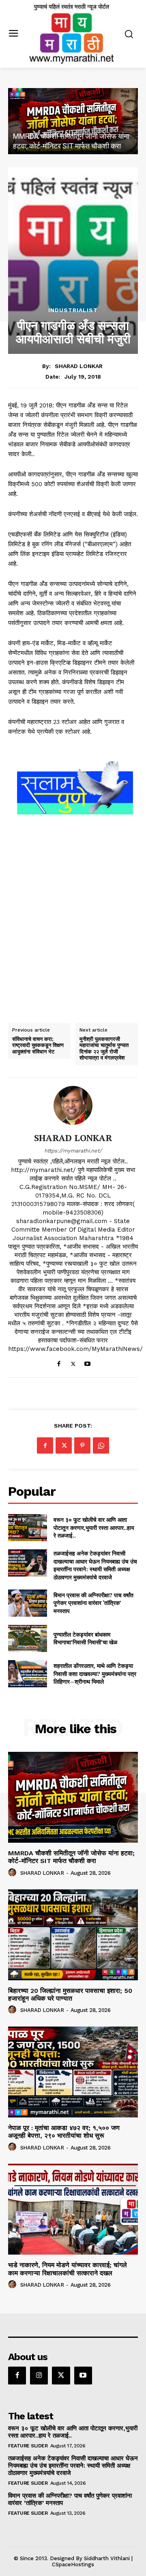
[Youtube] (87, 1362)
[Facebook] (59, 1362)
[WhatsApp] (101, 1445)
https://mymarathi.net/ (73, 1151)
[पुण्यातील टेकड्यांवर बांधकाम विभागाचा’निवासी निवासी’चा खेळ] (28, 1638)
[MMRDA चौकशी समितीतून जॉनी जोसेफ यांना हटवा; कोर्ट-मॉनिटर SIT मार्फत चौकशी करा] (73, 121)
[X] (73, 1362)
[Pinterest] (82, 1445)
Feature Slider (28, 2446)
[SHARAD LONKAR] (73, 1105)
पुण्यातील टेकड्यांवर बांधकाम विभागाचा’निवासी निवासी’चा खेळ (85, 1638)
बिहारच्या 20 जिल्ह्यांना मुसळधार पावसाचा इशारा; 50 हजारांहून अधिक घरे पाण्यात (70, 1994)
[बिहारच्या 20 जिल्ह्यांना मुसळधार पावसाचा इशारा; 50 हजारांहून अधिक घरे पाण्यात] (73, 1935)
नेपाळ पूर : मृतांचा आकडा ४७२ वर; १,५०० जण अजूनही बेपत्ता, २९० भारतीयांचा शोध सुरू (64, 2132)
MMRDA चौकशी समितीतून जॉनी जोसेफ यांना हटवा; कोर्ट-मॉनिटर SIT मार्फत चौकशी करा (71, 1857)
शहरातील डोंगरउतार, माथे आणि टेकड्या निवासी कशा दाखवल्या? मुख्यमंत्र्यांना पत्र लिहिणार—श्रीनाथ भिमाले (95, 1674)
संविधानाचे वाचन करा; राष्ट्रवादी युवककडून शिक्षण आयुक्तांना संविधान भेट (38, 1046)
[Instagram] (39, 2376)
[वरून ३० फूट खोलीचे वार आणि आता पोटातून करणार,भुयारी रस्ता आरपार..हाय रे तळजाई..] (28, 1528)
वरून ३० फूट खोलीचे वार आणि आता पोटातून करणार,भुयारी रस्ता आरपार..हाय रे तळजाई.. (94, 1527)
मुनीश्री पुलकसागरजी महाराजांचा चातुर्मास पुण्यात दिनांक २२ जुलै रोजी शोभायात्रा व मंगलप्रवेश (104, 1049)
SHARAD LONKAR (79, 366)
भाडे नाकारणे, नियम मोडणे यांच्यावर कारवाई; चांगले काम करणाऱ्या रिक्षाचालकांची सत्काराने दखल (68, 2269)
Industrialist (73, 310)
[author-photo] (13, 1873)
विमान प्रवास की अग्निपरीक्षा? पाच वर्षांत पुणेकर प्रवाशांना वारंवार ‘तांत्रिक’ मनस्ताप (93, 1603)
